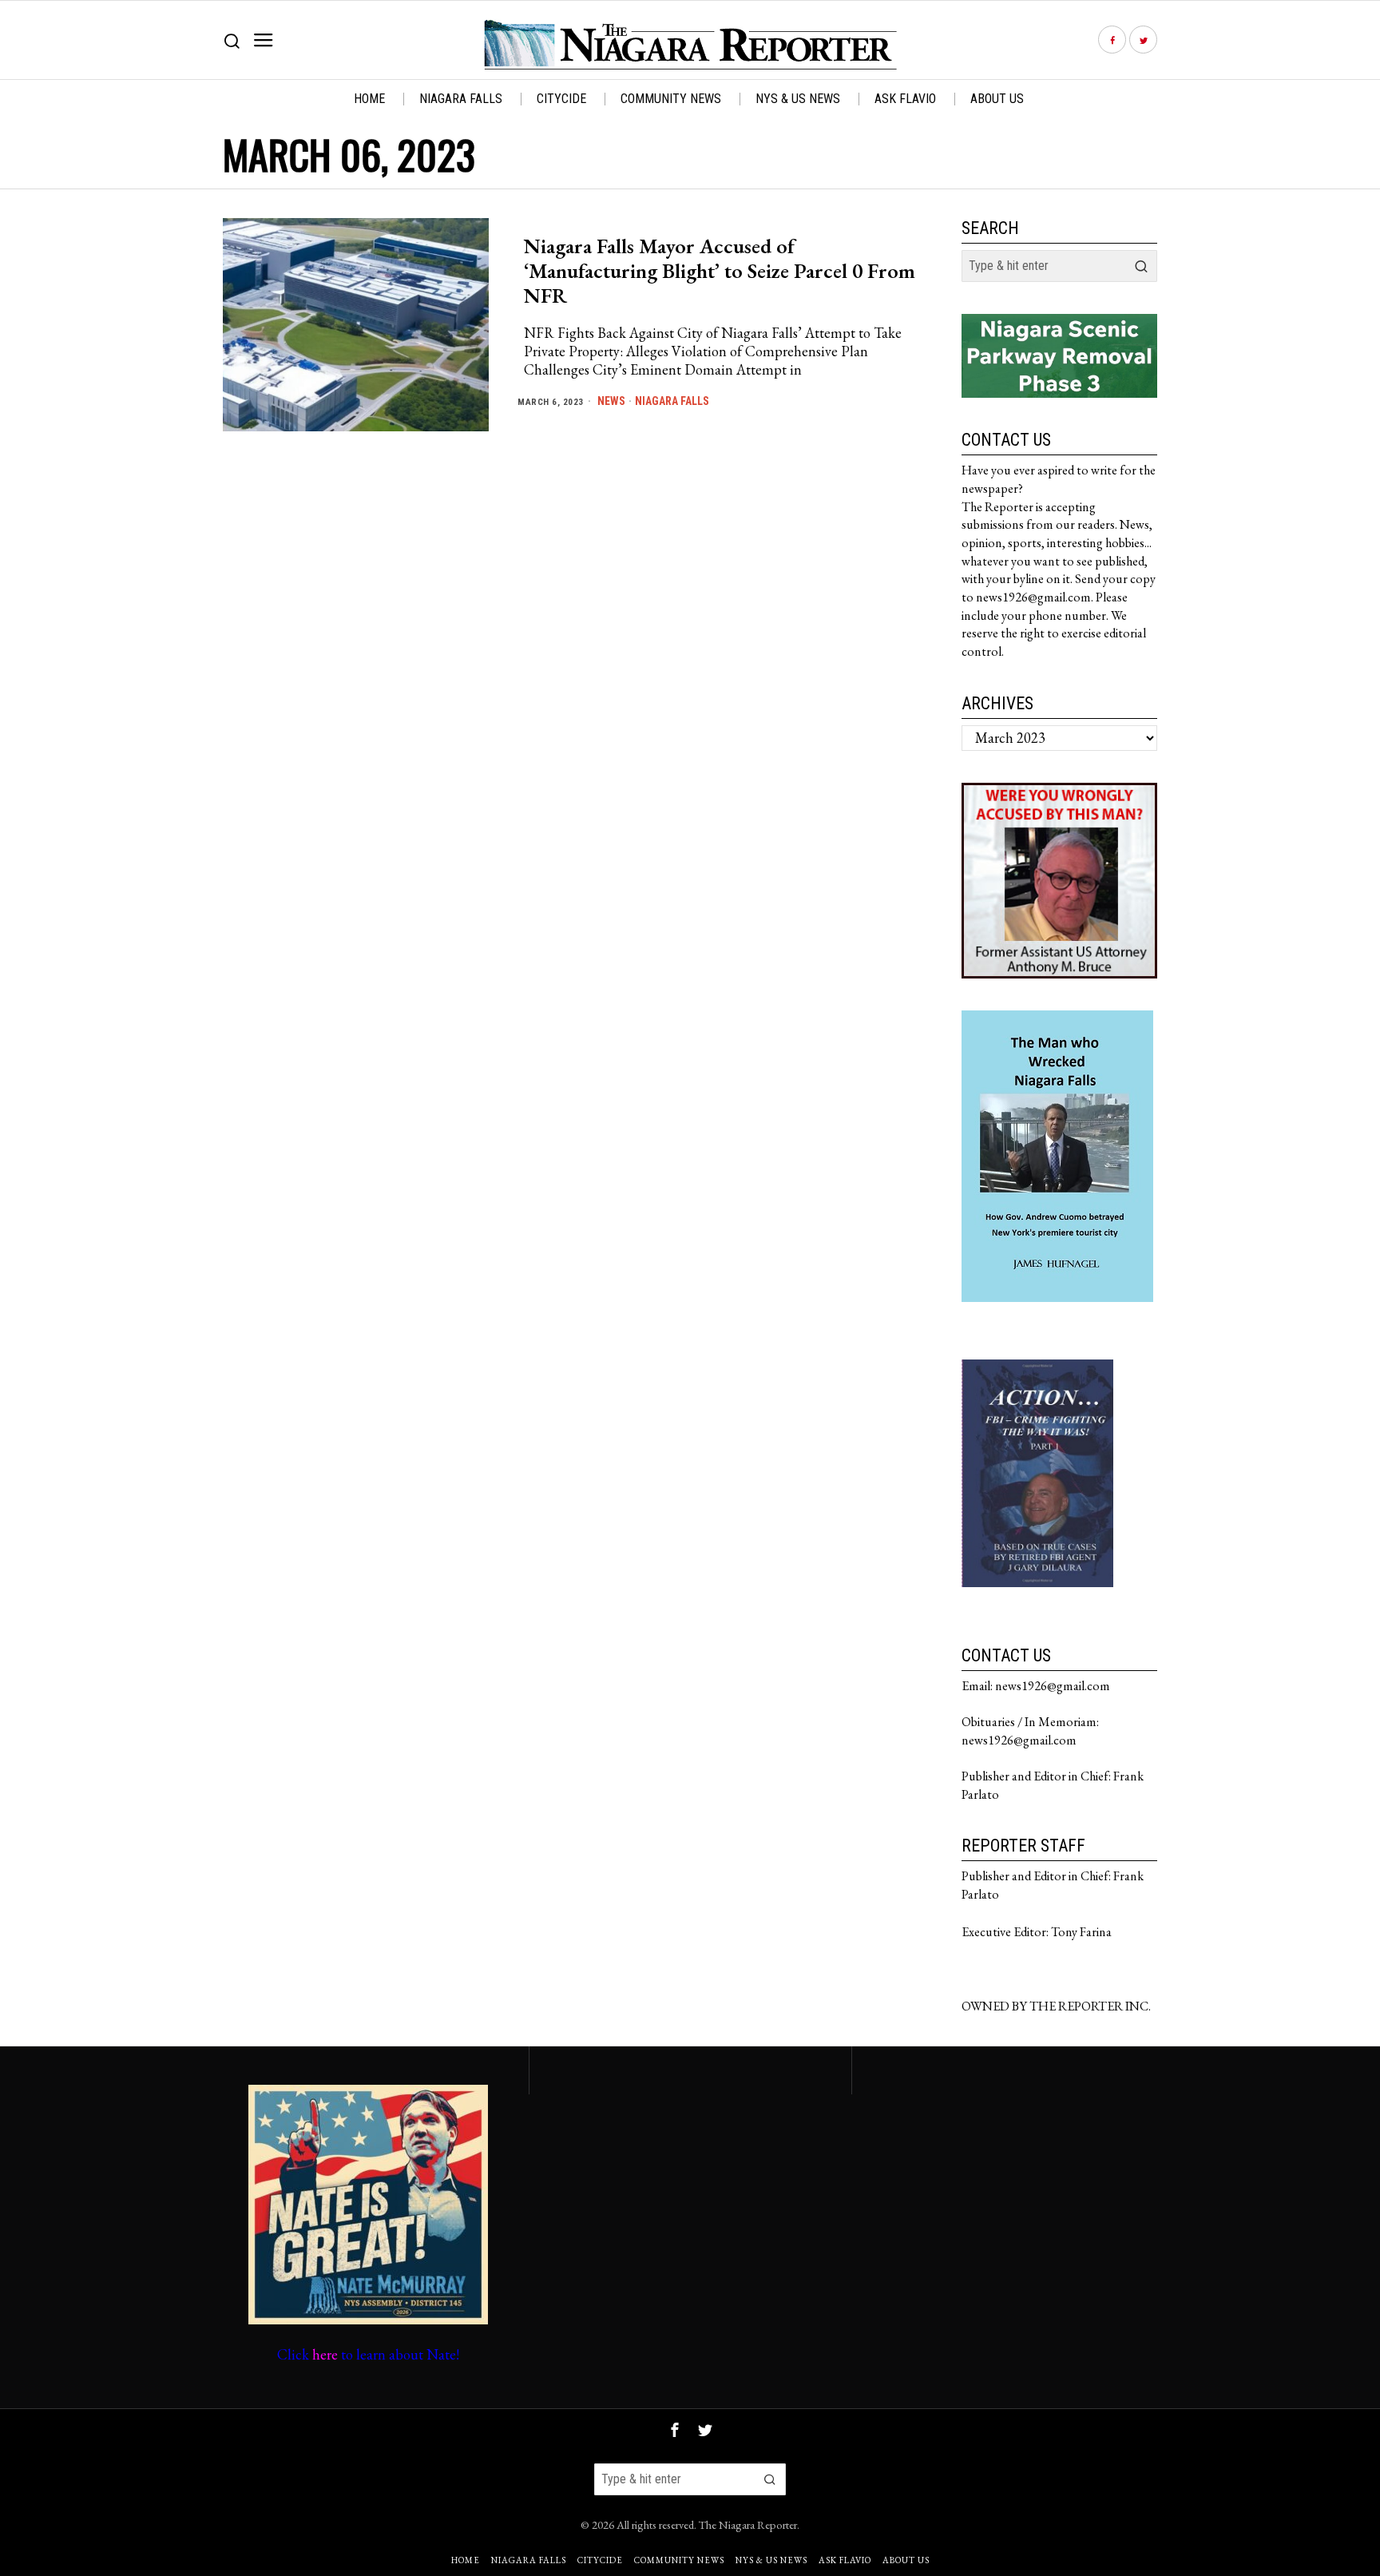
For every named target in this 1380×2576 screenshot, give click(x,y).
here (325, 2354)
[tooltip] (1112, 40)
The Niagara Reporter (748, 2524)
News (611, 401)
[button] (1141, 266)
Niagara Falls (672, 401)
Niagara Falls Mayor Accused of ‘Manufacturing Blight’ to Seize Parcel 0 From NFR (720, 272)
